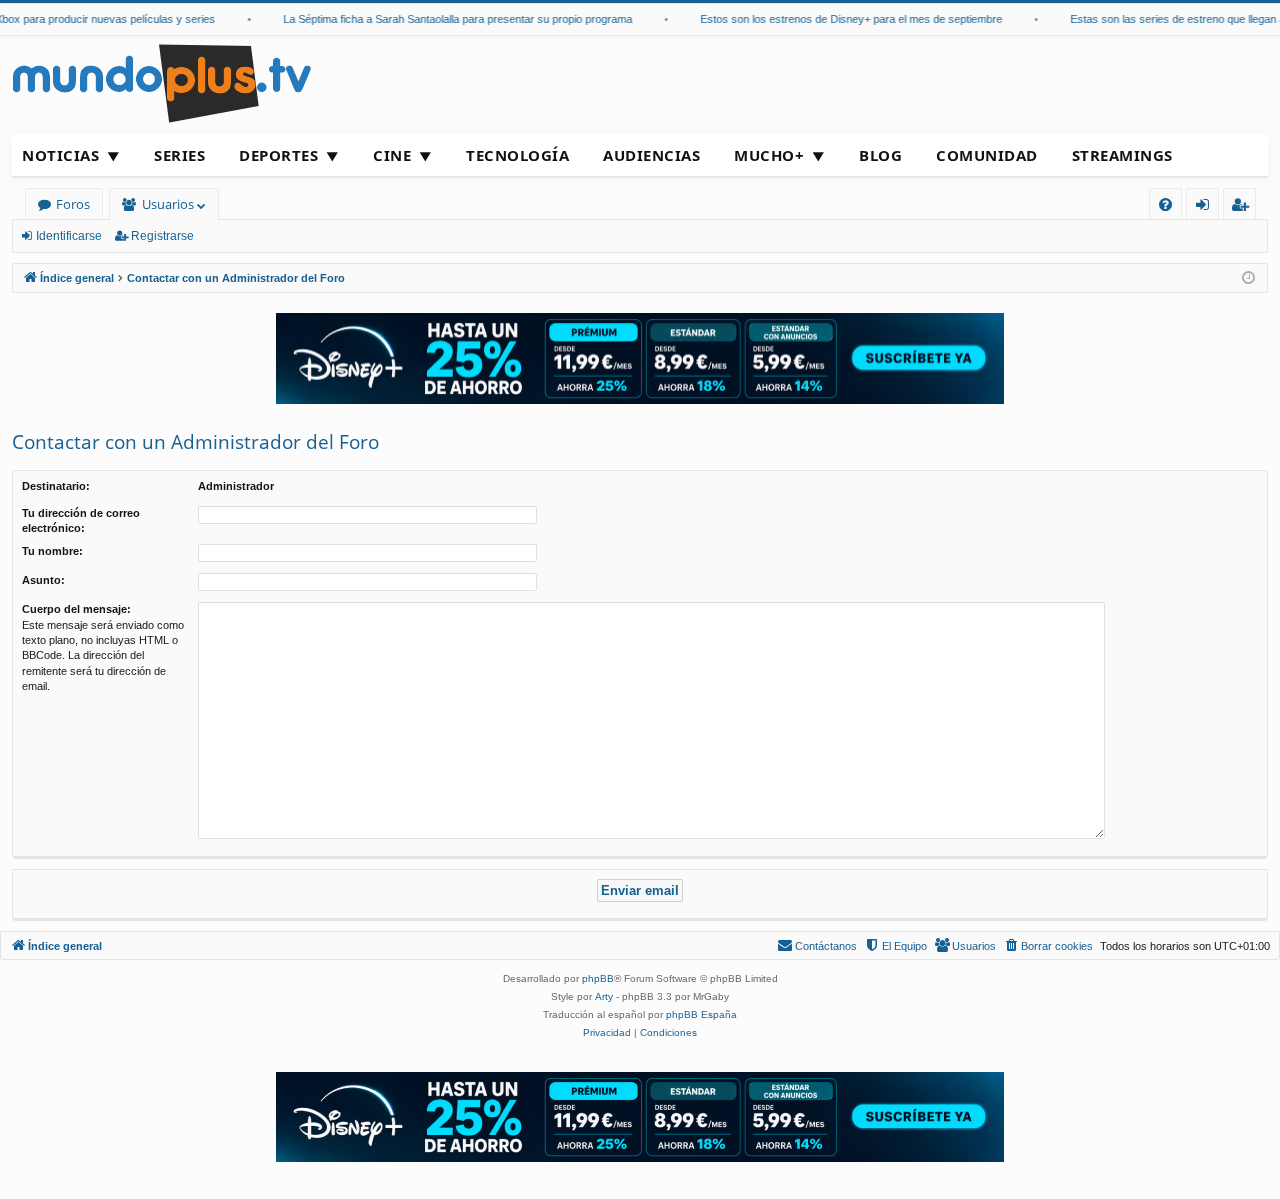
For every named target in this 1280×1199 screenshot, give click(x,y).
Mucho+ (769, 155)
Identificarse (69, 236)
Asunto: (43, 580)
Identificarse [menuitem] (1206, 207)
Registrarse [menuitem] (1244, 207)
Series (179, 155)
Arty (604, 996)
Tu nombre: (52, 551)
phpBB (598, 978)
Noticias (60, 155)
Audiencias (651, 155)
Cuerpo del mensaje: (76, 609)
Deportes (278, 155)
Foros (73, 204)
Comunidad (987, 155)
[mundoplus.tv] (162, 82)
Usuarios (168, 204)
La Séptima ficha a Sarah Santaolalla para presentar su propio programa (445, 19)
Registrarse (162, 236)
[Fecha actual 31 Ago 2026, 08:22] (1248, 278)
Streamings (1122, 155)
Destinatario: (56, 486)
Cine (392, 155)
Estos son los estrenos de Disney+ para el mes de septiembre (839, 19)
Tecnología (517, 155)
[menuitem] (1165, 204)
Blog (880, 155)
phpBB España (701, 1014)
